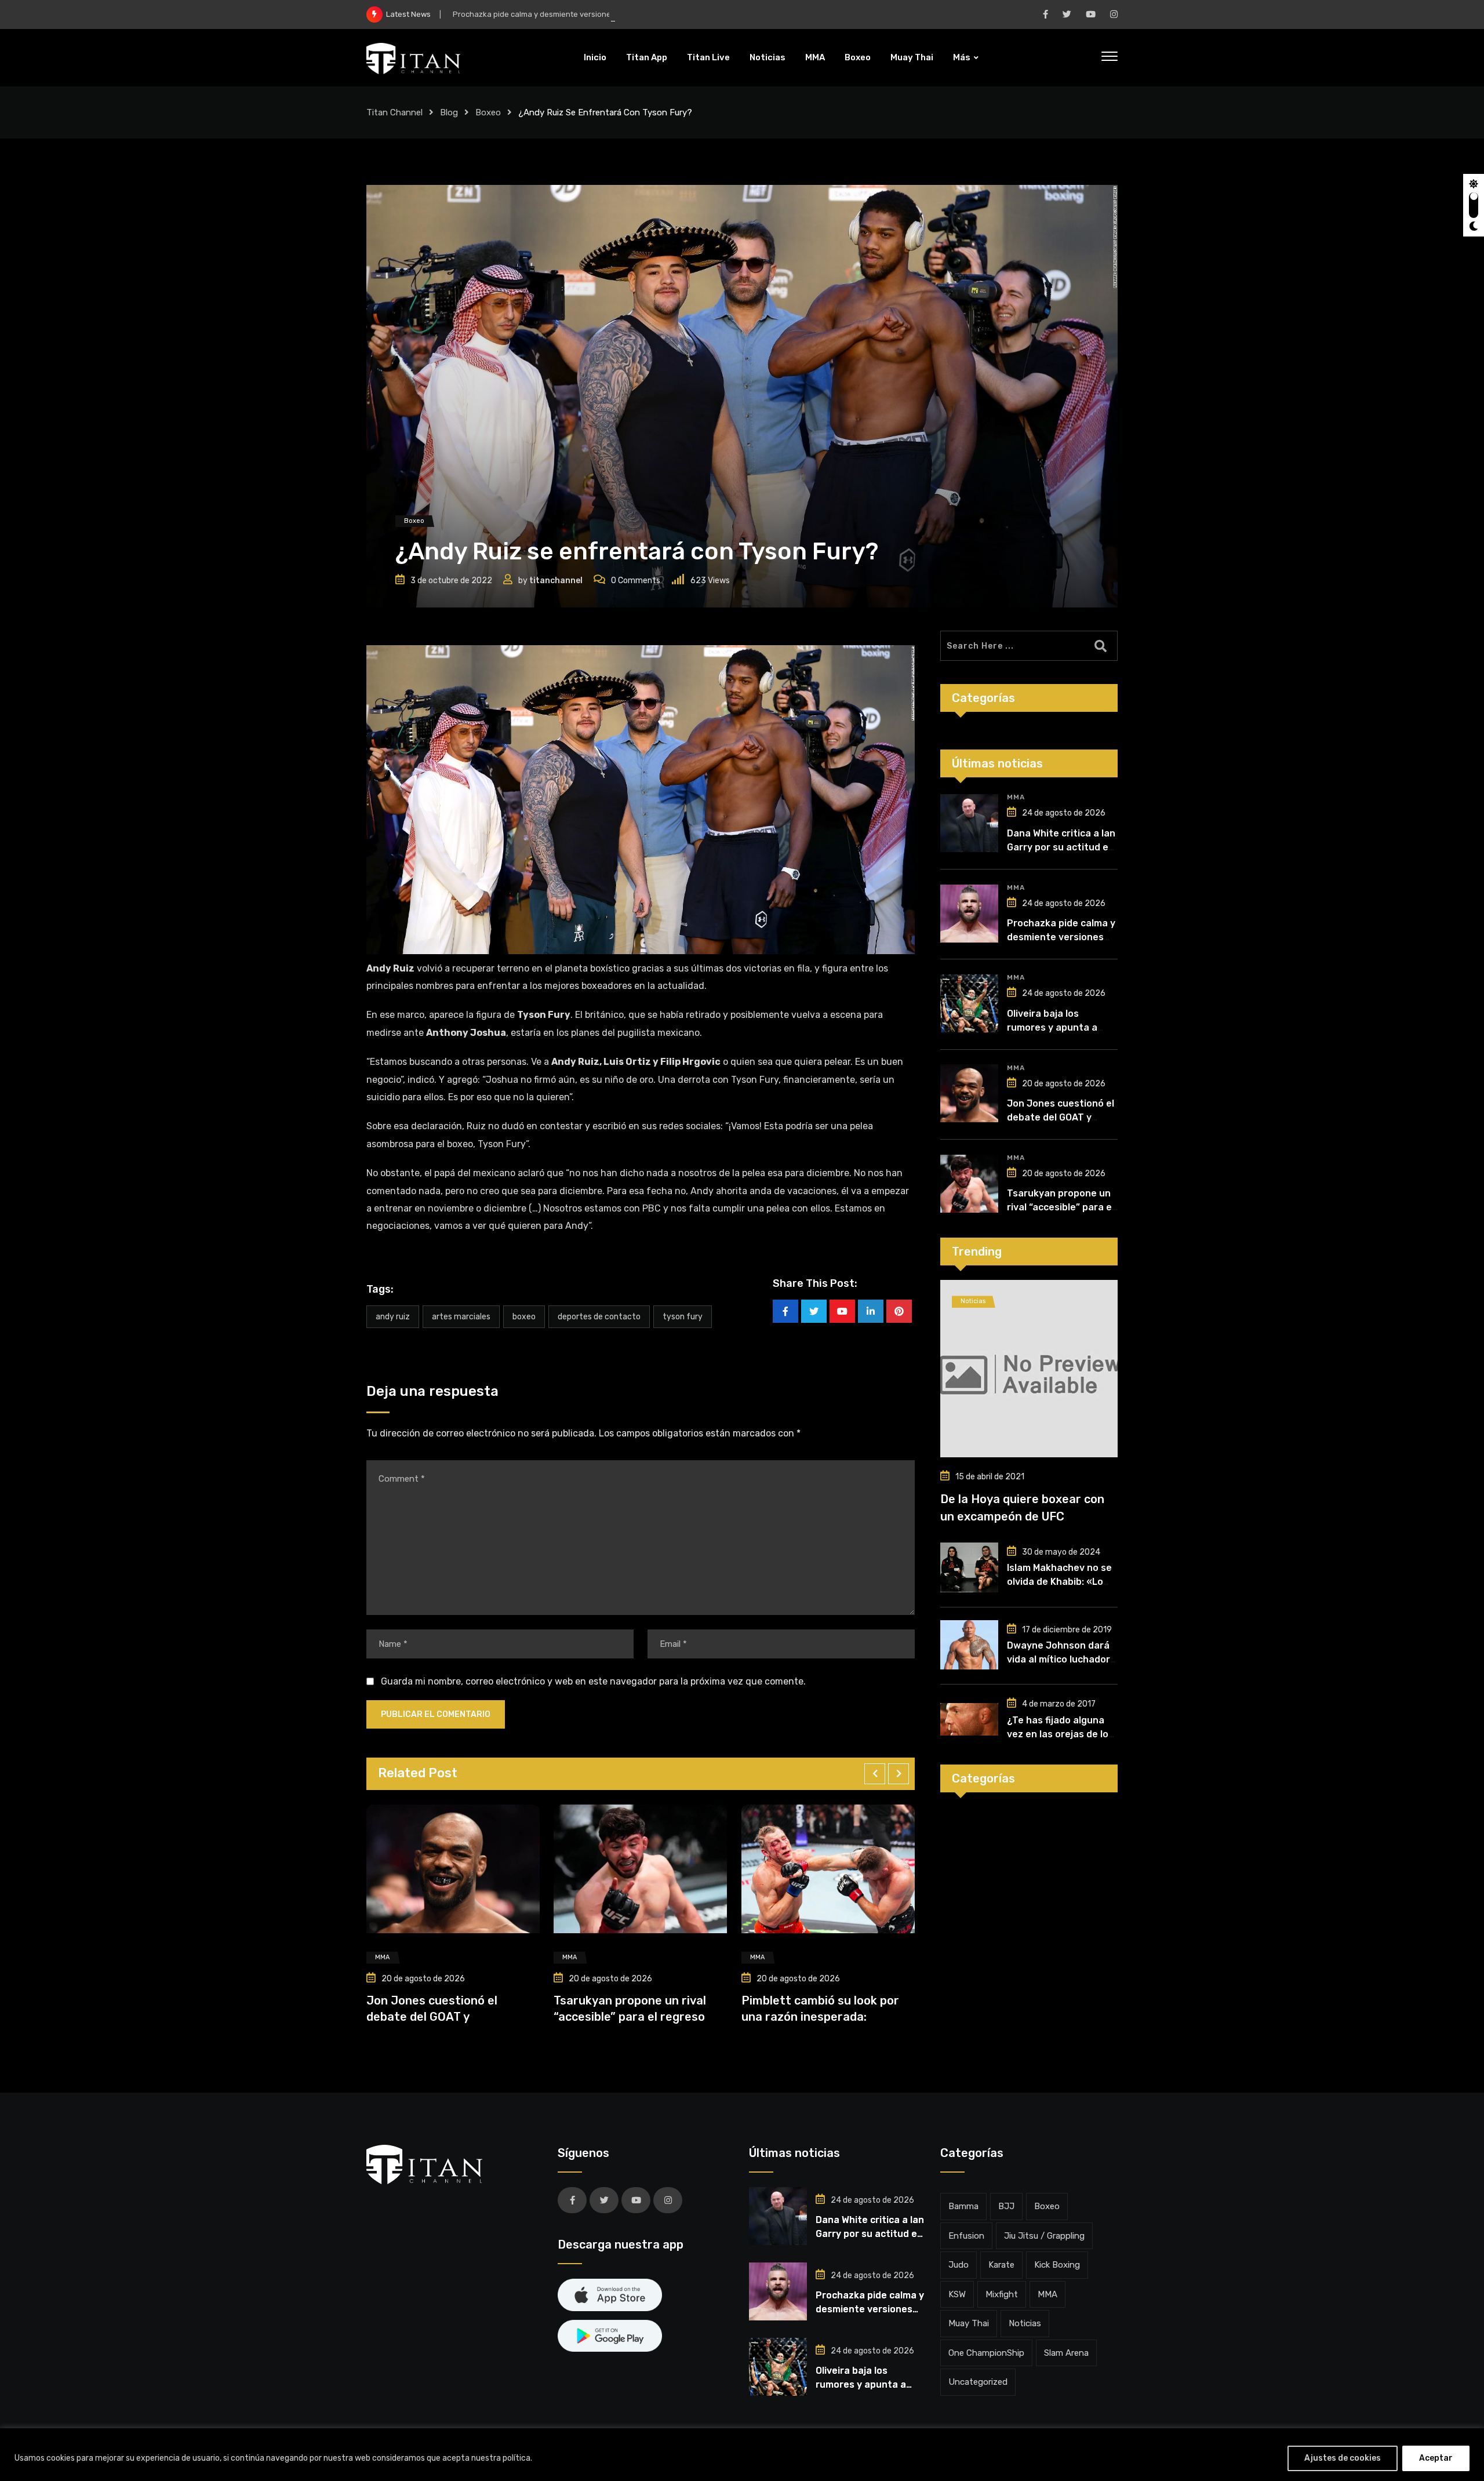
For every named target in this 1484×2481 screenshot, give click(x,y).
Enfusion (966, 2236)
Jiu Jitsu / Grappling (1044, 2236)
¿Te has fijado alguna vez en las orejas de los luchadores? (1060, 1734)
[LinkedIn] (871, 1311)
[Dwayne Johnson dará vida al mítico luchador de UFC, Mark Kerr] (969, 1645)
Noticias (768, 57)
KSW (957, 2294)
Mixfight (1002, 2294)
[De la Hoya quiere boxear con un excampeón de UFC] (1029, 1369)
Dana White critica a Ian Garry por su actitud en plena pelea (1061, 847)
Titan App (647, 57)
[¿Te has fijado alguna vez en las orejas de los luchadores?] (969, 1719)
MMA (815, 57)
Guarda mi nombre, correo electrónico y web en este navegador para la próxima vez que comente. (593, 1681)
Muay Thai (912, 57)
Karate (1001, 2265)
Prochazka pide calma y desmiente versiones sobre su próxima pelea (577, 14)
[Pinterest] (899, 1311)
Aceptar (1436, 2458)
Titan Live (708, 57)
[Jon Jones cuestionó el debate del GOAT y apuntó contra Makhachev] (969, 1093)
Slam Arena (1066, 2353)
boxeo (524, 1317)
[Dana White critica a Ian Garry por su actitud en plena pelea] (969, 823)
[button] (875, 1774)
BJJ (1006, 2206)
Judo (959, 2265)
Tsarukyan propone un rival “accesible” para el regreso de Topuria (1061, 1207)
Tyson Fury (683, 1317)
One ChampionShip (986, 2353)
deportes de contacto (599, 1317)
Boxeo (858, 57)
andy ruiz (393, 1317)
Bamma (963, 2206)
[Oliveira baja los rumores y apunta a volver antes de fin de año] (969, 1003)
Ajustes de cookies (1343, 2458)
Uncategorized (978, 2382)
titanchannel (556, 581)
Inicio (595, 57)
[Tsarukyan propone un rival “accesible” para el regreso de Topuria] (969, 1184)
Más (962, 57)
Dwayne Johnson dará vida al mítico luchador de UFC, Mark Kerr (1059, 1659)
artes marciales (461, 1317)
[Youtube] (842, 1311)
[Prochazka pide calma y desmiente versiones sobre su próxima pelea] (969, 914)
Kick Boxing (1057, 2265)
